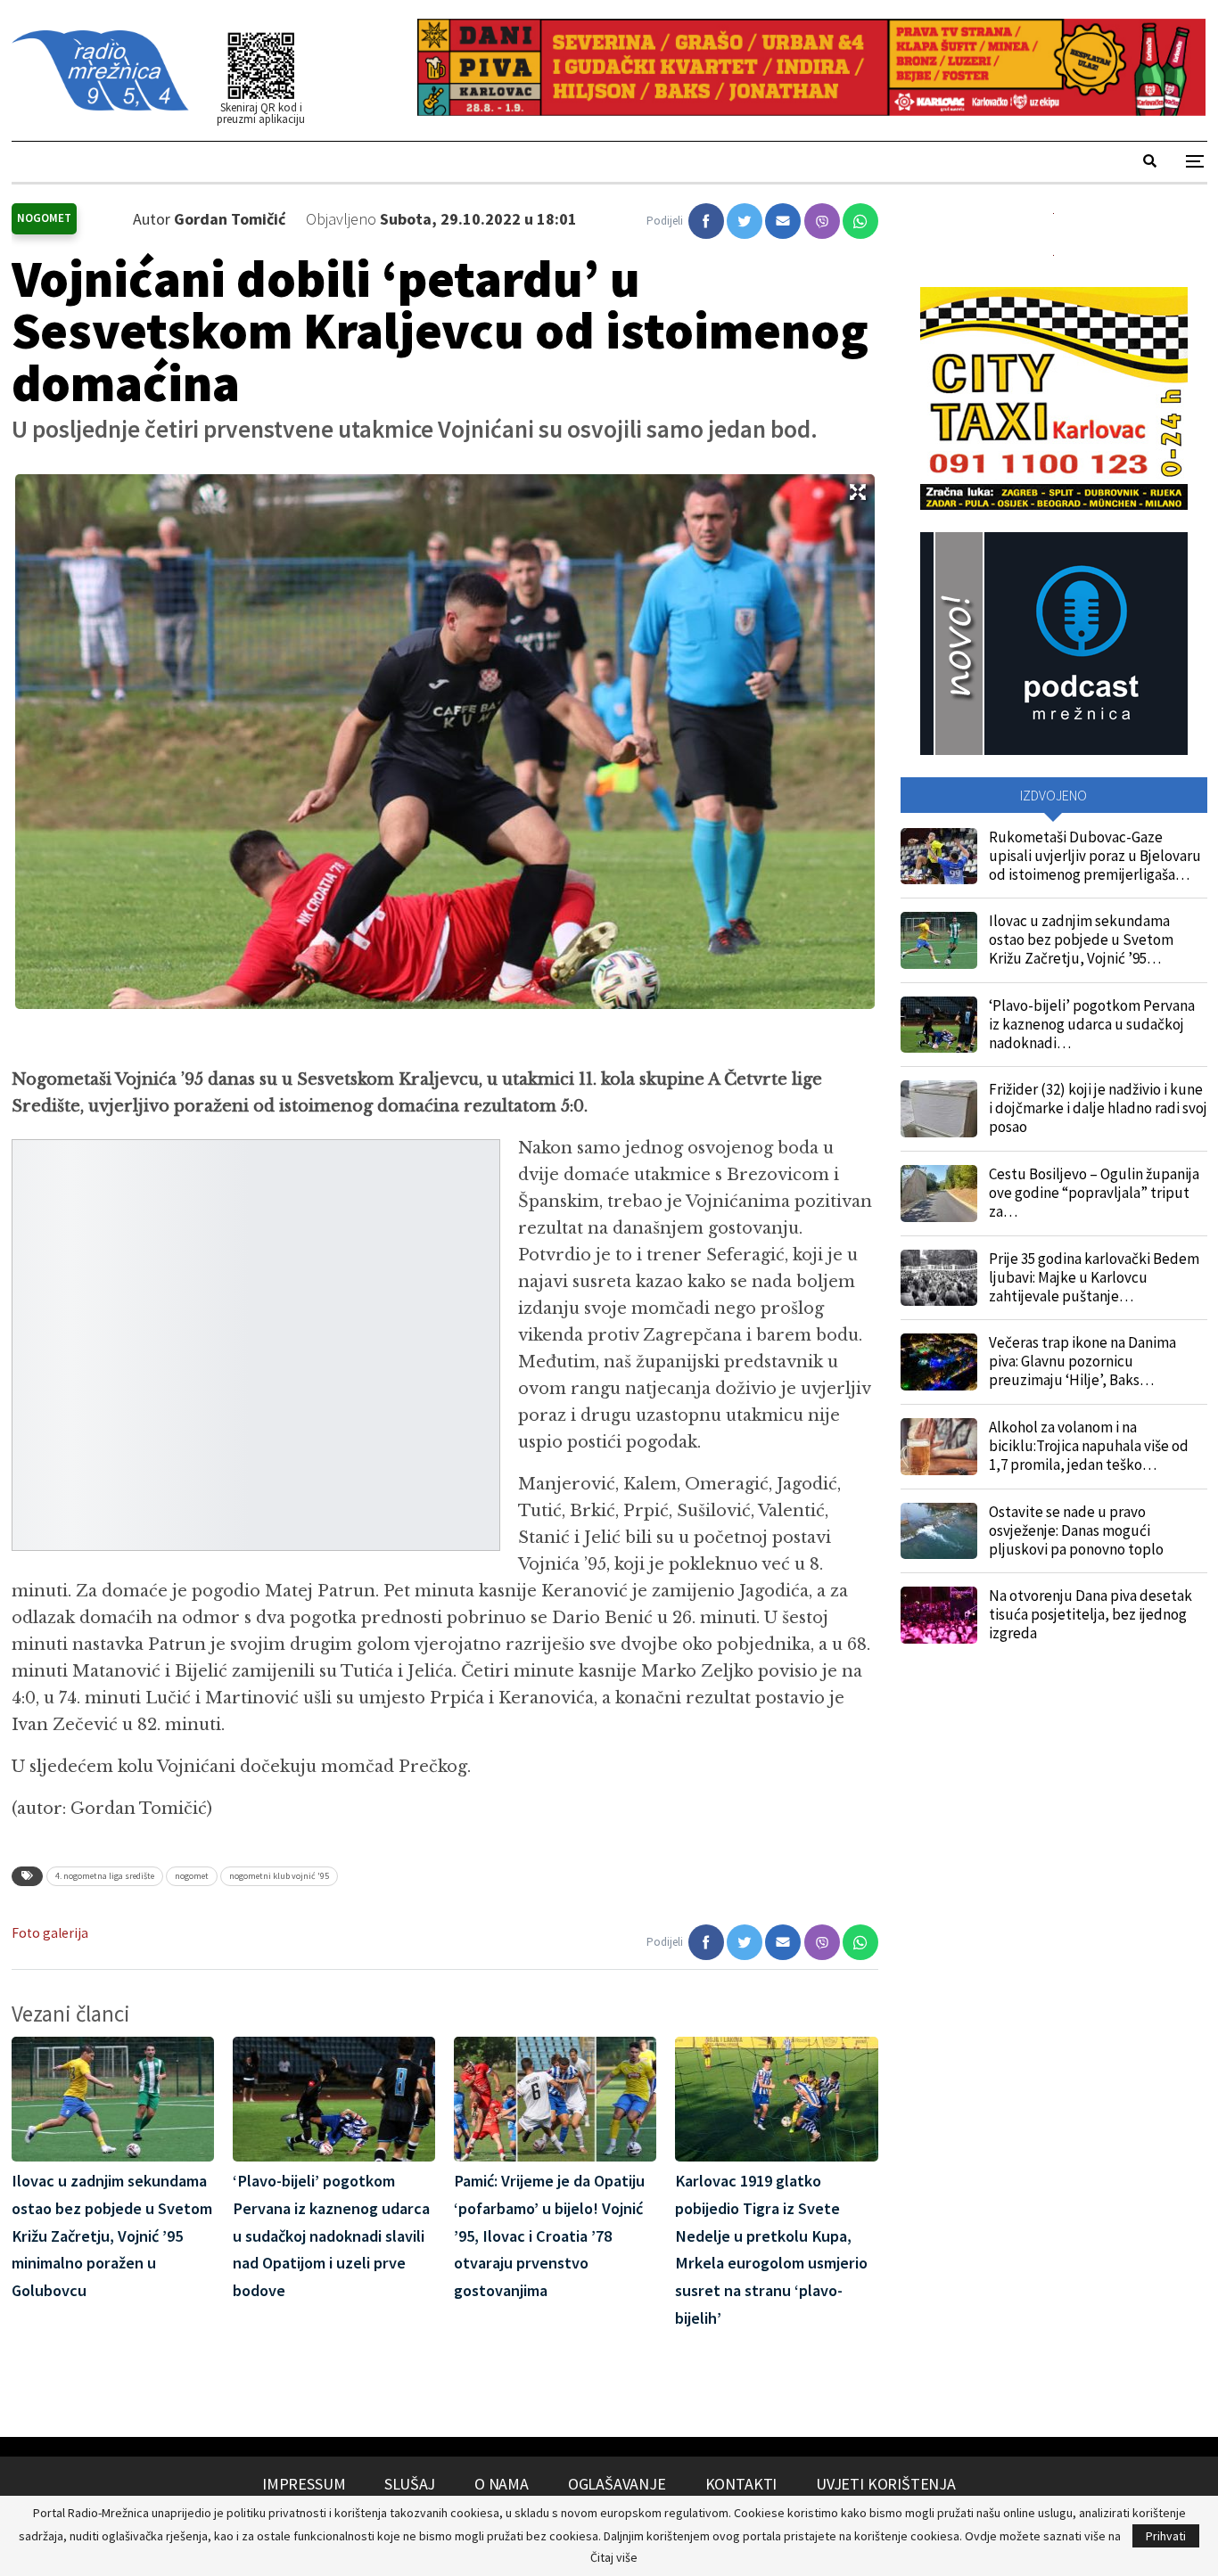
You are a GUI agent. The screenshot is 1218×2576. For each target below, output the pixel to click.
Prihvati (1166, 2536)
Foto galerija (50, 1933)
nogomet (192, 1876)
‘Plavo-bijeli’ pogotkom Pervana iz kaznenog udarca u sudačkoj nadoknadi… (1092, 1024)
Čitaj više (614, 2557)
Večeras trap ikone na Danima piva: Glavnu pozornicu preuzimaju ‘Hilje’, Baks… (1082, 1361)
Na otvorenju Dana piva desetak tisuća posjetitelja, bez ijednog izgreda (1090, 1614)
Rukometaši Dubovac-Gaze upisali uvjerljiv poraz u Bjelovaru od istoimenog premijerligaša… (1095, 856)
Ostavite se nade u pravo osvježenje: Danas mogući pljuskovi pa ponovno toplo (1076, 1530)
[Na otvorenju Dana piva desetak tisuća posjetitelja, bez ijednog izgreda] (939, 1615)
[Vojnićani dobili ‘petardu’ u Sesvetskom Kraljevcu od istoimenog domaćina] (706, 221)
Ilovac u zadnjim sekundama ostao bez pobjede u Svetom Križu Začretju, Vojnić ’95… (1081, 939)
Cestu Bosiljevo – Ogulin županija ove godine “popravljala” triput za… (1094, 1193)
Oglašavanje (617, 2484)
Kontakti (741, 2484)
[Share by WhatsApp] (860, 221)
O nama (502, 2484)
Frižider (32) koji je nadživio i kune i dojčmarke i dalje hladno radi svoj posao (1098, 1108)
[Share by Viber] (822, 221)
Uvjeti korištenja (886, 2484)
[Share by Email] (783, 221)
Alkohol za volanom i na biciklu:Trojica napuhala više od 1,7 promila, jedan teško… (1089, 1446)
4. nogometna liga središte (105, 1876)
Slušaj (410, 2484)
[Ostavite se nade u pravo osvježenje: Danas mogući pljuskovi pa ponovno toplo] (939, 1531)
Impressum (304, 2484)
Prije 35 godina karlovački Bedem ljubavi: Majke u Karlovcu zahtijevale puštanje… (1094, 1277)
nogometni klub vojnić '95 (279, 1876)
